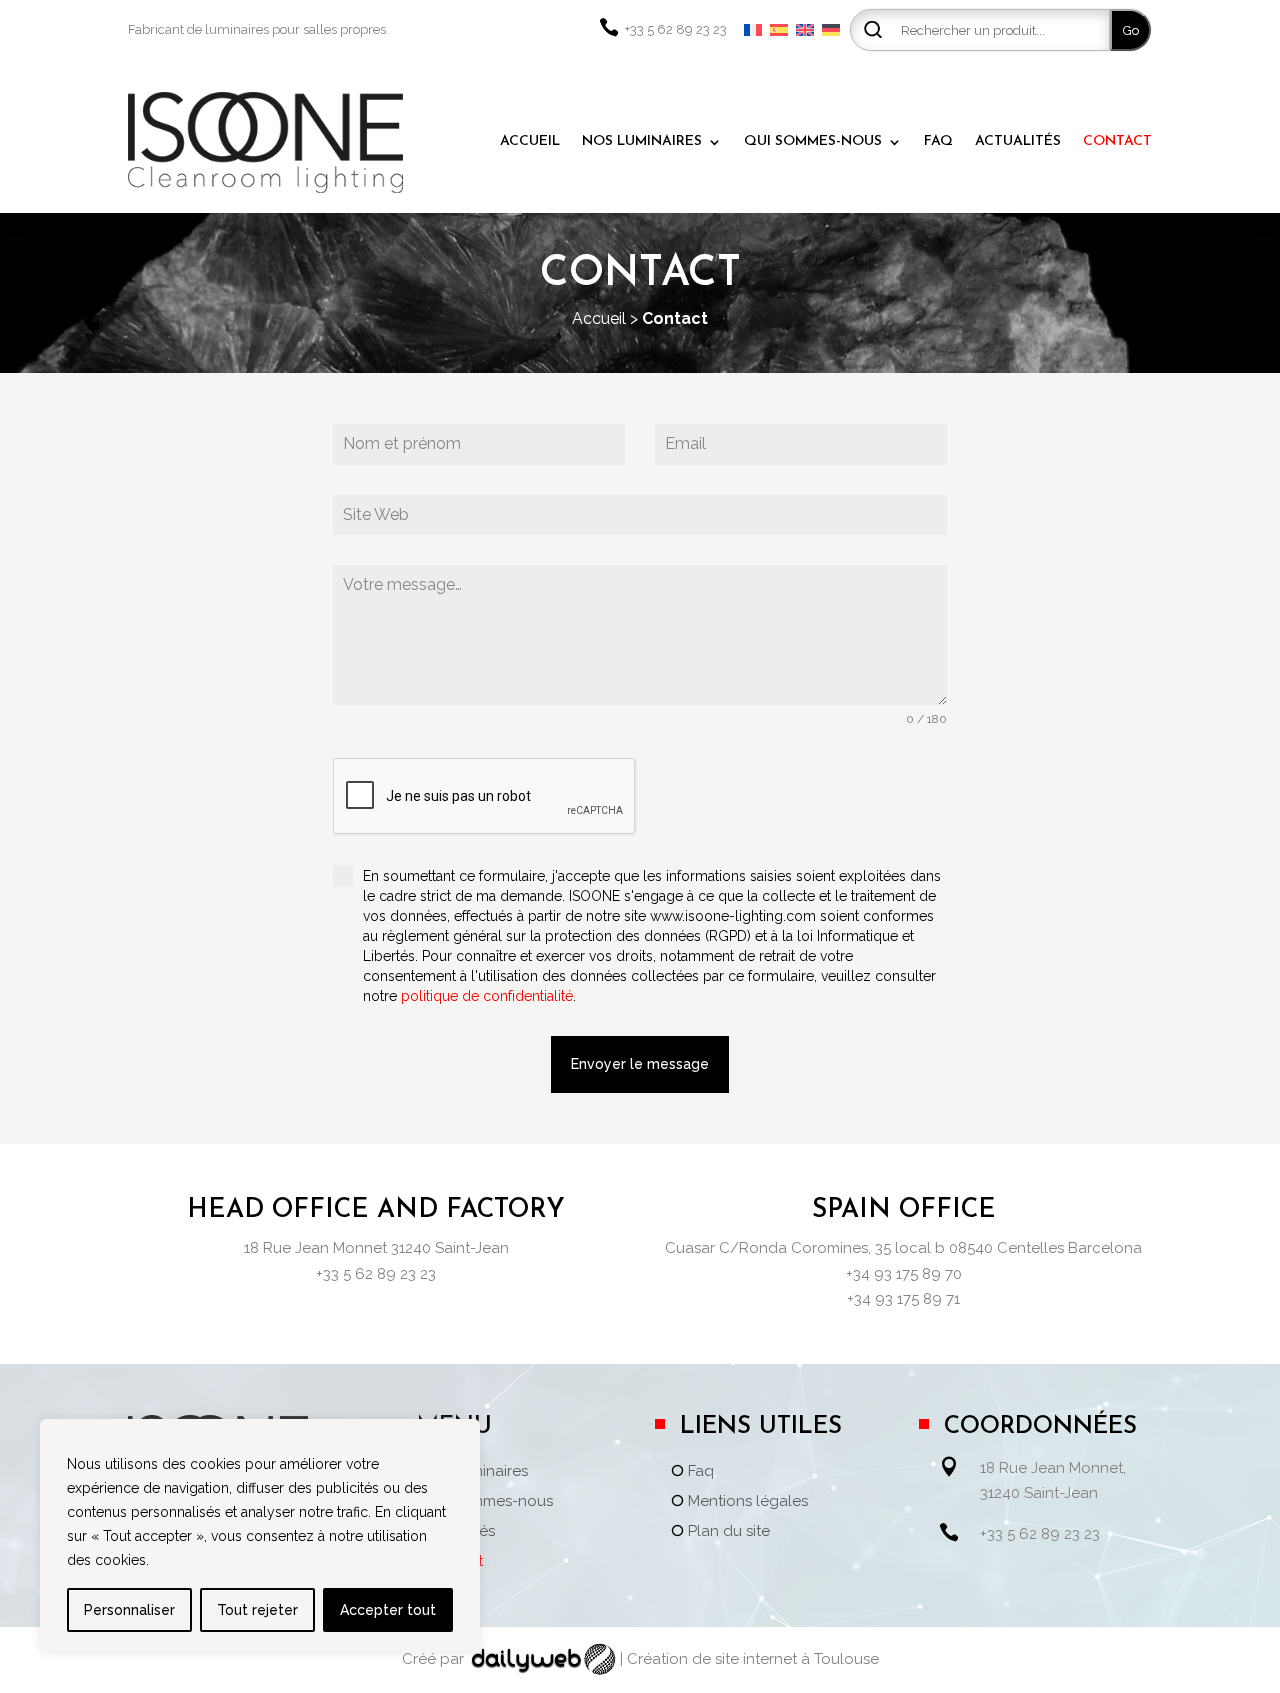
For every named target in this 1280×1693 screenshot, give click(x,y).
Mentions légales (748, 1502)
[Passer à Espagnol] (779, 30)
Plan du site (729, 1532)
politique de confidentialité (487, 996)
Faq (701, 1472)
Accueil (599, 318)
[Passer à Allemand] (831, 30)
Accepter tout (388, 1610)
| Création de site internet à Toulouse (749, 1659)
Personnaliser (129, 1610)
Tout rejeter (257, 1610)
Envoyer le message (640, 1064)
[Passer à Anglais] (805, 30)
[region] (260, 1536)
